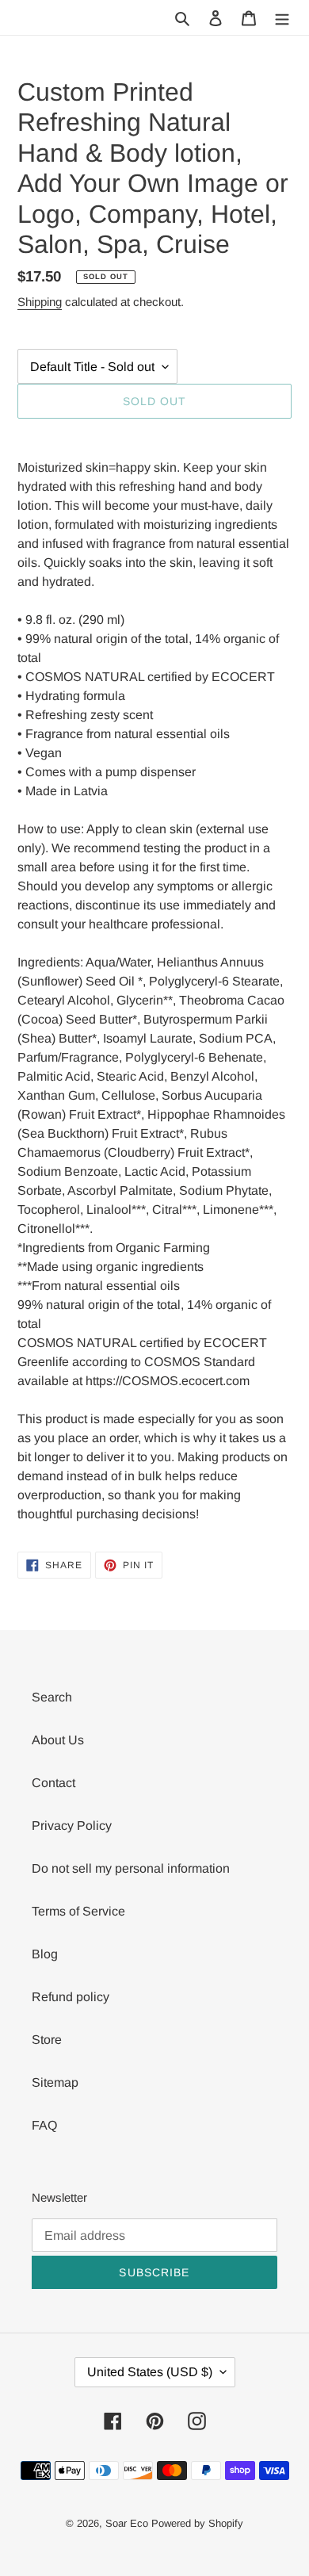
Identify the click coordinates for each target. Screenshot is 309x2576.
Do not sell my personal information (131, 1868)
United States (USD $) (150, 2372)
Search (52, 1697)
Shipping (40, 302)
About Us (58, 1740)
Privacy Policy (72, 1826)
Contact (53, 1783)
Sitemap (55, 2082)
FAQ (44, 2125)
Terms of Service (78, 1911)
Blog (45, 1954)
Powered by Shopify (197, 2523)
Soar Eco (127, 2523)
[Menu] (282, 17)
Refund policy (71, 1997)
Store (47, 2040)
